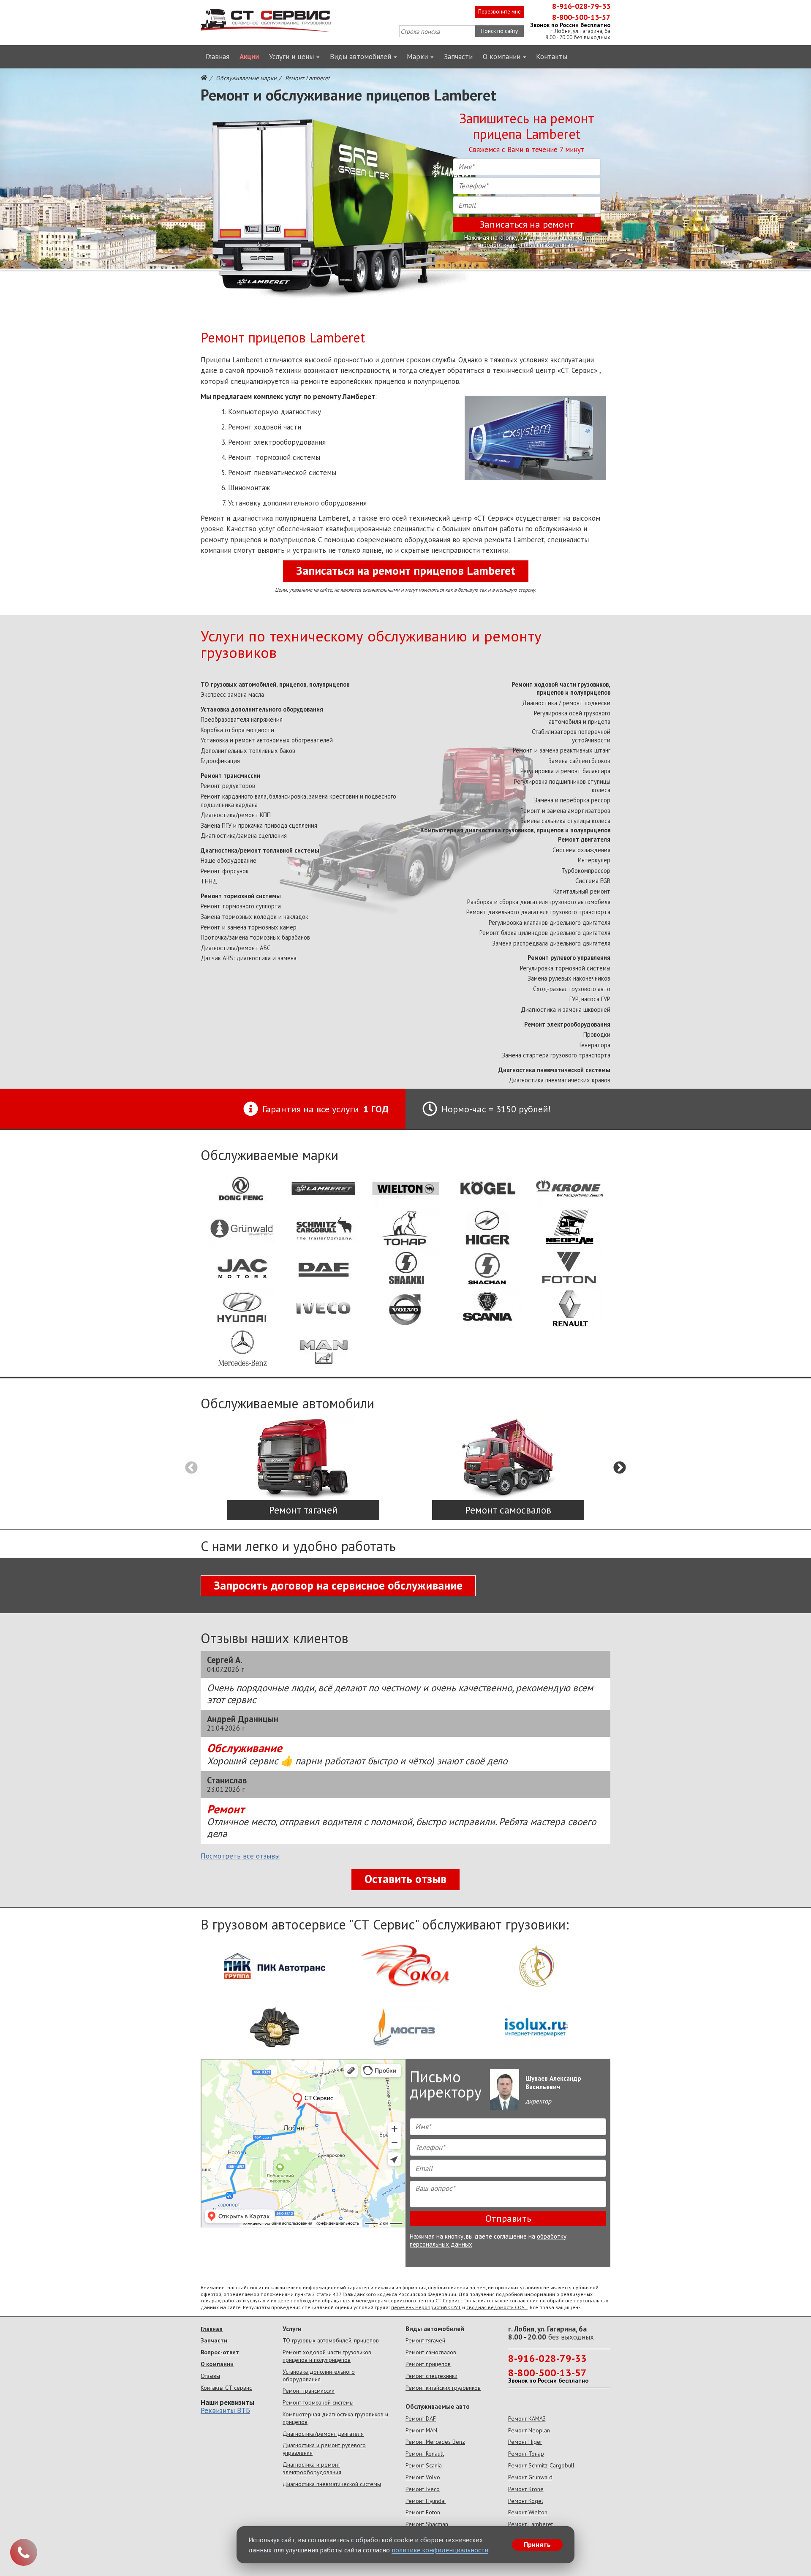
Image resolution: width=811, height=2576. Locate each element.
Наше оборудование (229, 860)
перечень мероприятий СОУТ (426, 2307)
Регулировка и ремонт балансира (565, 771)
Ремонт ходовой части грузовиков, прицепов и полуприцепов (561, 689)
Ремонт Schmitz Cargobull (541, 2465)
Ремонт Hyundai (426, 2501)
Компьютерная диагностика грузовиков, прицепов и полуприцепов (515, 830)
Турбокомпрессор (586, 871)
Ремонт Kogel (526, 2501)
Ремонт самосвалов (431, 2352)
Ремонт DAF (421, 2418)
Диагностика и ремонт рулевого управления (324, 2449)
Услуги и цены (291, 57)
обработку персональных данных (527, 245)
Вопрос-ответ (220, 2352)
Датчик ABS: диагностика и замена (249, 958)
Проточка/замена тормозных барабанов (255, 937)
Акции (249, 57)
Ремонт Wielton (528, 2512)
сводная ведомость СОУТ (497, 2307)
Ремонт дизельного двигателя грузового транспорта (538, 912)
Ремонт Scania (424, 2465)
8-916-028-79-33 (581, 6)
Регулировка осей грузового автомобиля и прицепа (572, 717)
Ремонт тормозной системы (241, 896)
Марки (417, 57)
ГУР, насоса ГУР (590, 999)
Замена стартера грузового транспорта (556, 1055)
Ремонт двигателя (584, 839)
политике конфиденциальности (440, 2550)
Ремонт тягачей (425, 2340)
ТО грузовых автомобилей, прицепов (331, 2340)
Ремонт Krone (526, 2489)
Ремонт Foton (423, 2512)
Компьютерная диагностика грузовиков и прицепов (335, 2418)
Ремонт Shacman (427, 2524)
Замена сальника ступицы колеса (565, 821)
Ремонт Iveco (423, 2489)
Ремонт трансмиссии (230, 776)
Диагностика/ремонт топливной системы (260, 850)
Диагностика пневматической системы (554, 1070)
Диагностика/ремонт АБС (235, 948)
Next (620, 1468)
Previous (191, 1468)
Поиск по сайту (499, 31)
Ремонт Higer (525, 2442)
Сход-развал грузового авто (572, 989)
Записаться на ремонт (527, 224)
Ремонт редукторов (228, 786)
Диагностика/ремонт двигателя (323, 2434)
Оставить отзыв (405, 1879)
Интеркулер (594, 860)
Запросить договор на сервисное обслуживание (338, 1585)
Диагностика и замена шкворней (566, 1009)
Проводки (597, 1034)
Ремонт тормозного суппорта (241, 906)
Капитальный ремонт (582, 891)
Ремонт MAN (421, 2430)
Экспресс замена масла (232, 694)
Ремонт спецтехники (431, 2376)
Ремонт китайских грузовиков (443, 2388)
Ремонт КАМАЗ (527, 2418)
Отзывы (210, 2376)
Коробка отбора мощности (237, 730)
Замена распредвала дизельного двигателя (551, 943)
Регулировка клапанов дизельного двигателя (550, 923)
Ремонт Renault (425, 2454)
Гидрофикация (220, 761)
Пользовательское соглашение (501, 2300)
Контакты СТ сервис (226, 2388)
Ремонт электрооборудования (567, 1024)
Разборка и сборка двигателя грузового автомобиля (539, 902)
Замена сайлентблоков (579, 761)
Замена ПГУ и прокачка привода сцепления (259, 825)
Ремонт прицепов (428, 2364)
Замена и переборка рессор (572, 800)
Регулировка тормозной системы (565, 968)
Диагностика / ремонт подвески (566, 703)
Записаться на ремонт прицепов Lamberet (406, 571)
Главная (218, 57)
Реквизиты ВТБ (225, 2410)
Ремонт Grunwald (530, 2477)
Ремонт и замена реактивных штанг (562, 750)
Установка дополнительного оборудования (262, 709)
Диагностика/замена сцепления (244, 836)
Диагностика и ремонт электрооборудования (312, 2468)
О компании (502, 57)
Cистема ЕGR (593, 881)
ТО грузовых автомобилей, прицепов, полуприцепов (275, 684)
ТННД (209, 881)
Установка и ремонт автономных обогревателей (267, 740)
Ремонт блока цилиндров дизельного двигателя (545, 933)
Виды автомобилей (361, 57)
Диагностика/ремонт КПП (236, 815)
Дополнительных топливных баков (248, 751)
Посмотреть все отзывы (240, 1856)
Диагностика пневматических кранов (559, 1080)
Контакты (552, 57)
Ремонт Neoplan (529, 2430)
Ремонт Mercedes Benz (435, 2442)
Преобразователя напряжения (242, 719)
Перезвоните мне (499, 12)
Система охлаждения (581, 850)
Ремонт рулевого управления (569, 958)
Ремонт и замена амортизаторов (565, 811)
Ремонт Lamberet (531, 2524)
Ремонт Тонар (526, 2454)
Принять (537, 2544)
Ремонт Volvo (423, 2477)
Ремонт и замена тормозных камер (249, 927)
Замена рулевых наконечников (569, 978)
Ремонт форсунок (225, 871)
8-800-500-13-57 (581, 17)
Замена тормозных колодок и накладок (254, 917)
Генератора (595, 1045)
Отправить (508, 2218)
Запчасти (458, 57)
